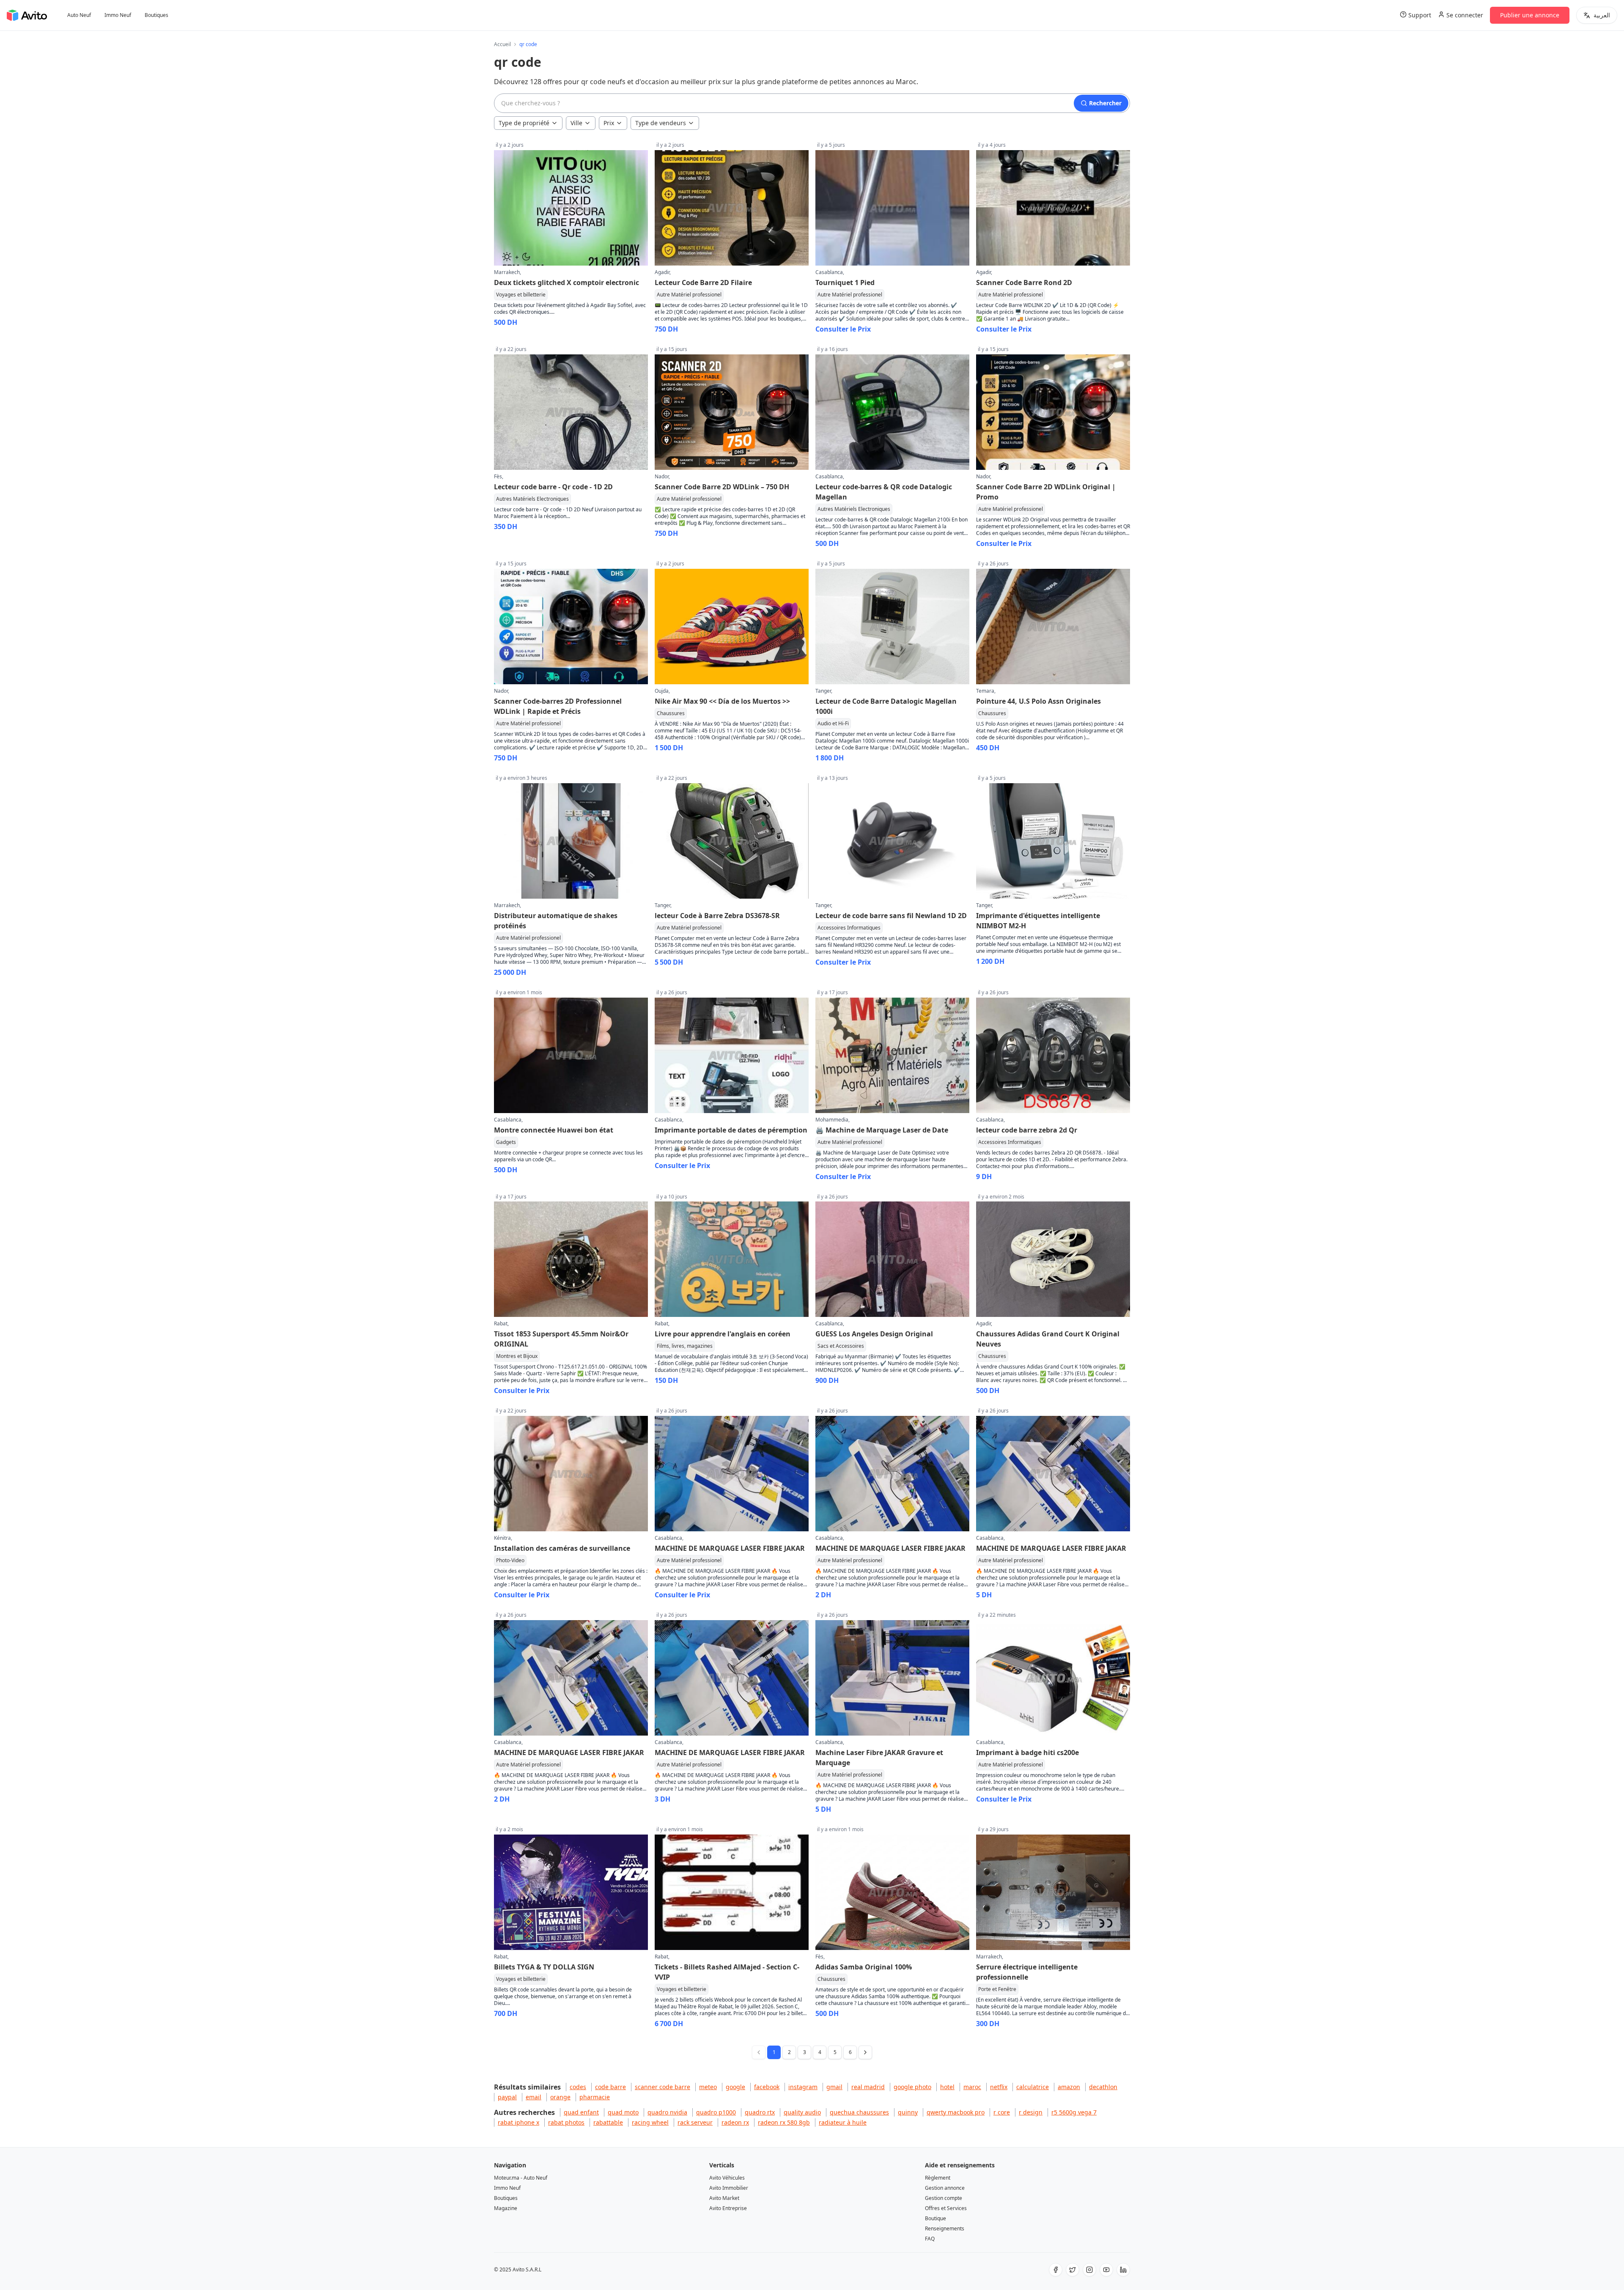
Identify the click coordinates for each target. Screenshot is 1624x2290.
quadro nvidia (667, 2112)
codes (578, 2087)
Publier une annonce (1530, 15)
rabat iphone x (518, 2122)
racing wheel (650, 2122)
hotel (947, 2087)
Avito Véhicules (727, 2178)
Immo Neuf (118, 15)
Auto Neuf (79, 15)
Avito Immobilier (729, 2188)
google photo (912, 2087)
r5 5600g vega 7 (1074, 2112)
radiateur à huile (843, 2122)
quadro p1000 (716, 2112)
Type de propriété (524, 123)
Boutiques (156, 15)
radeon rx (735, 2122)
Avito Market (724, 2198)
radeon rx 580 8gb (784, 2122)
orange (560, 2097)
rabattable (608, 2122)
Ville (576, 123)
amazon (1069, 2087)
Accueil (502, 44)
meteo (708, 2087)
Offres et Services (946, 2208)
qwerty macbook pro (956, 2112)
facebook (767, 2087)
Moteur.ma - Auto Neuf (521, 2178)
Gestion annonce (945, 2188)
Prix (609, 123)
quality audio (802, 2112)
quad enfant (581, 2112)
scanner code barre (662, 2087)
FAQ (930, 2239)
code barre (610, 2087)
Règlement (938, 2178)
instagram (803, 2087)
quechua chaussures (859, 2112)
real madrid (868, 2087)
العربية (1602, 15)
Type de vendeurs (661, 123)
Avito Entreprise (728, 2208)
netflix (999, 2087)
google (735, 2087)
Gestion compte (944, 2198)
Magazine (506, 2208)
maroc (972, 2087)
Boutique (935, 2218)
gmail (834, 2087)
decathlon (1103, 2087)
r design (1031, 2112)
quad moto (623, 2112)
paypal (507, 2097)
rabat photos (566, 2122)
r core (1002, 2112)
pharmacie (595, 2097)
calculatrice (1033, 2087)
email (534, 2097)
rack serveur (695, 2122)
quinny (908, 2112)
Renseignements (945, 2228)
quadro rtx (760, 2112)
